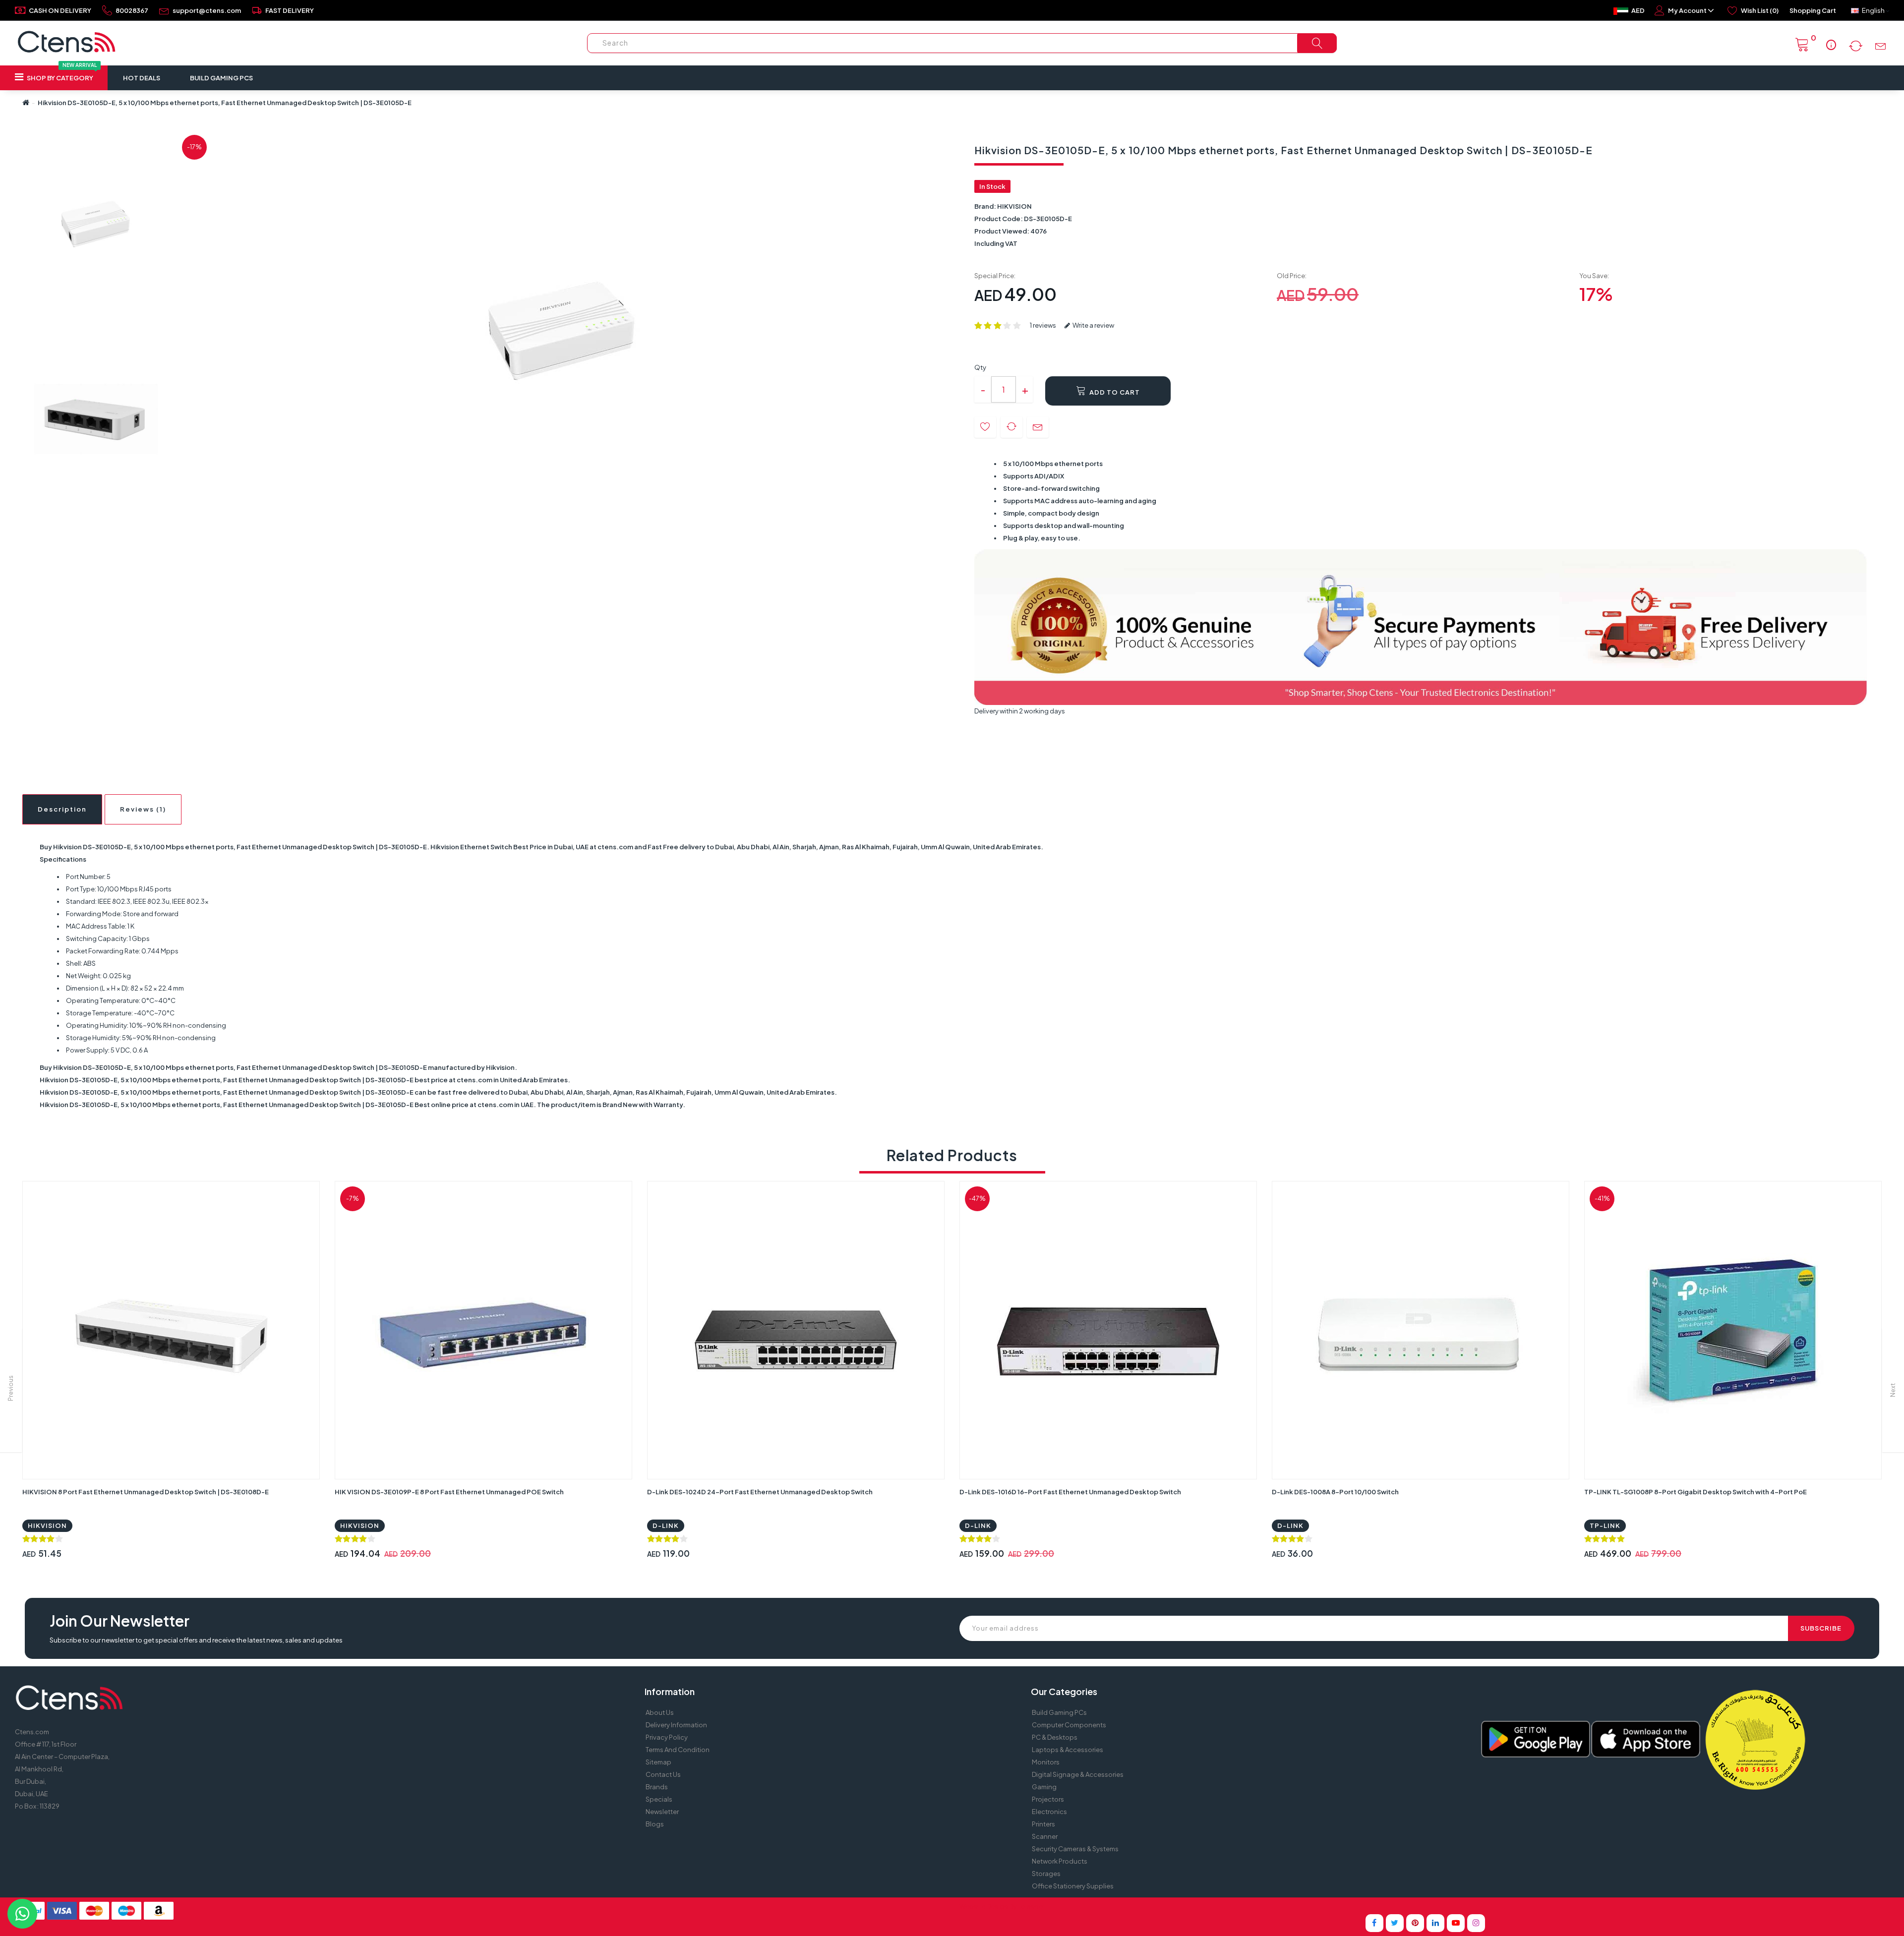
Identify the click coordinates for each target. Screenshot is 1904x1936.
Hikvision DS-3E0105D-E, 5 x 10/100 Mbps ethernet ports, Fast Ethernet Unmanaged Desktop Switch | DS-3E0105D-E (225, 103)
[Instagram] (1476, 1923)
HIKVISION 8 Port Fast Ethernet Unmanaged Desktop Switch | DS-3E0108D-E (146, 1492)
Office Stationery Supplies (1073, 1886)
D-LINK (666, 1525)
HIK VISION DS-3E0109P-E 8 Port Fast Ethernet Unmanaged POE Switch (449, 1492)
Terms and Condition (678, 1750)
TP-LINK (1605, 1525)
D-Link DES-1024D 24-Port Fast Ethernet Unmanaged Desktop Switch (760, 1492)
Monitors (1046, 1762)
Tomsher (1031, 1906)
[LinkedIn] (1435, 1923)
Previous (11, 1388)
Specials (659, 1799)
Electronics (1049, 1812)
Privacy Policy (667, 1737)
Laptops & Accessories (1068, 1750)
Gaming (1044, 1787)
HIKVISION (1014, 206)
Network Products (1060, 1861)
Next (1893, 1390)
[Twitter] (1395, 1923)
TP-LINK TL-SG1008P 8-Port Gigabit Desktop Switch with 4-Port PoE (1696, 1492)
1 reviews (1043, 325)
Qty (980, 367)
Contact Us (663, 1774)
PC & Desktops (1055, 1737)
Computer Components (1069, 1725)
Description (62, 809)
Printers (1043, 1824)
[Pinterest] (1415, 1923)
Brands (657, 1787)
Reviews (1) (143, 809)
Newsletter (662, 1812)
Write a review (1093, 325)
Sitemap (658, 1762)
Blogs (655, 1824)
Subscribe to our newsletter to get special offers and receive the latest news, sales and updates (196, 1640)
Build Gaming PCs (221, 78)
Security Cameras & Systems (1075, 1849)
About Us (660, 1712)
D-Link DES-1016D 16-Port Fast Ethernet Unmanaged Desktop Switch (1070, 1492)
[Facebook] (1374, 1923)
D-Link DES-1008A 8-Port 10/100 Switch (1335, 1492)
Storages (1046, 1874)
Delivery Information (676, 1725)
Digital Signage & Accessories (1078, 1774)
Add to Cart (1114, 392)
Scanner (1045, 1836)
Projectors (1048, 1799)
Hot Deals (142, 78)
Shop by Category (61, 74)
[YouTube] (1456, 1923)
